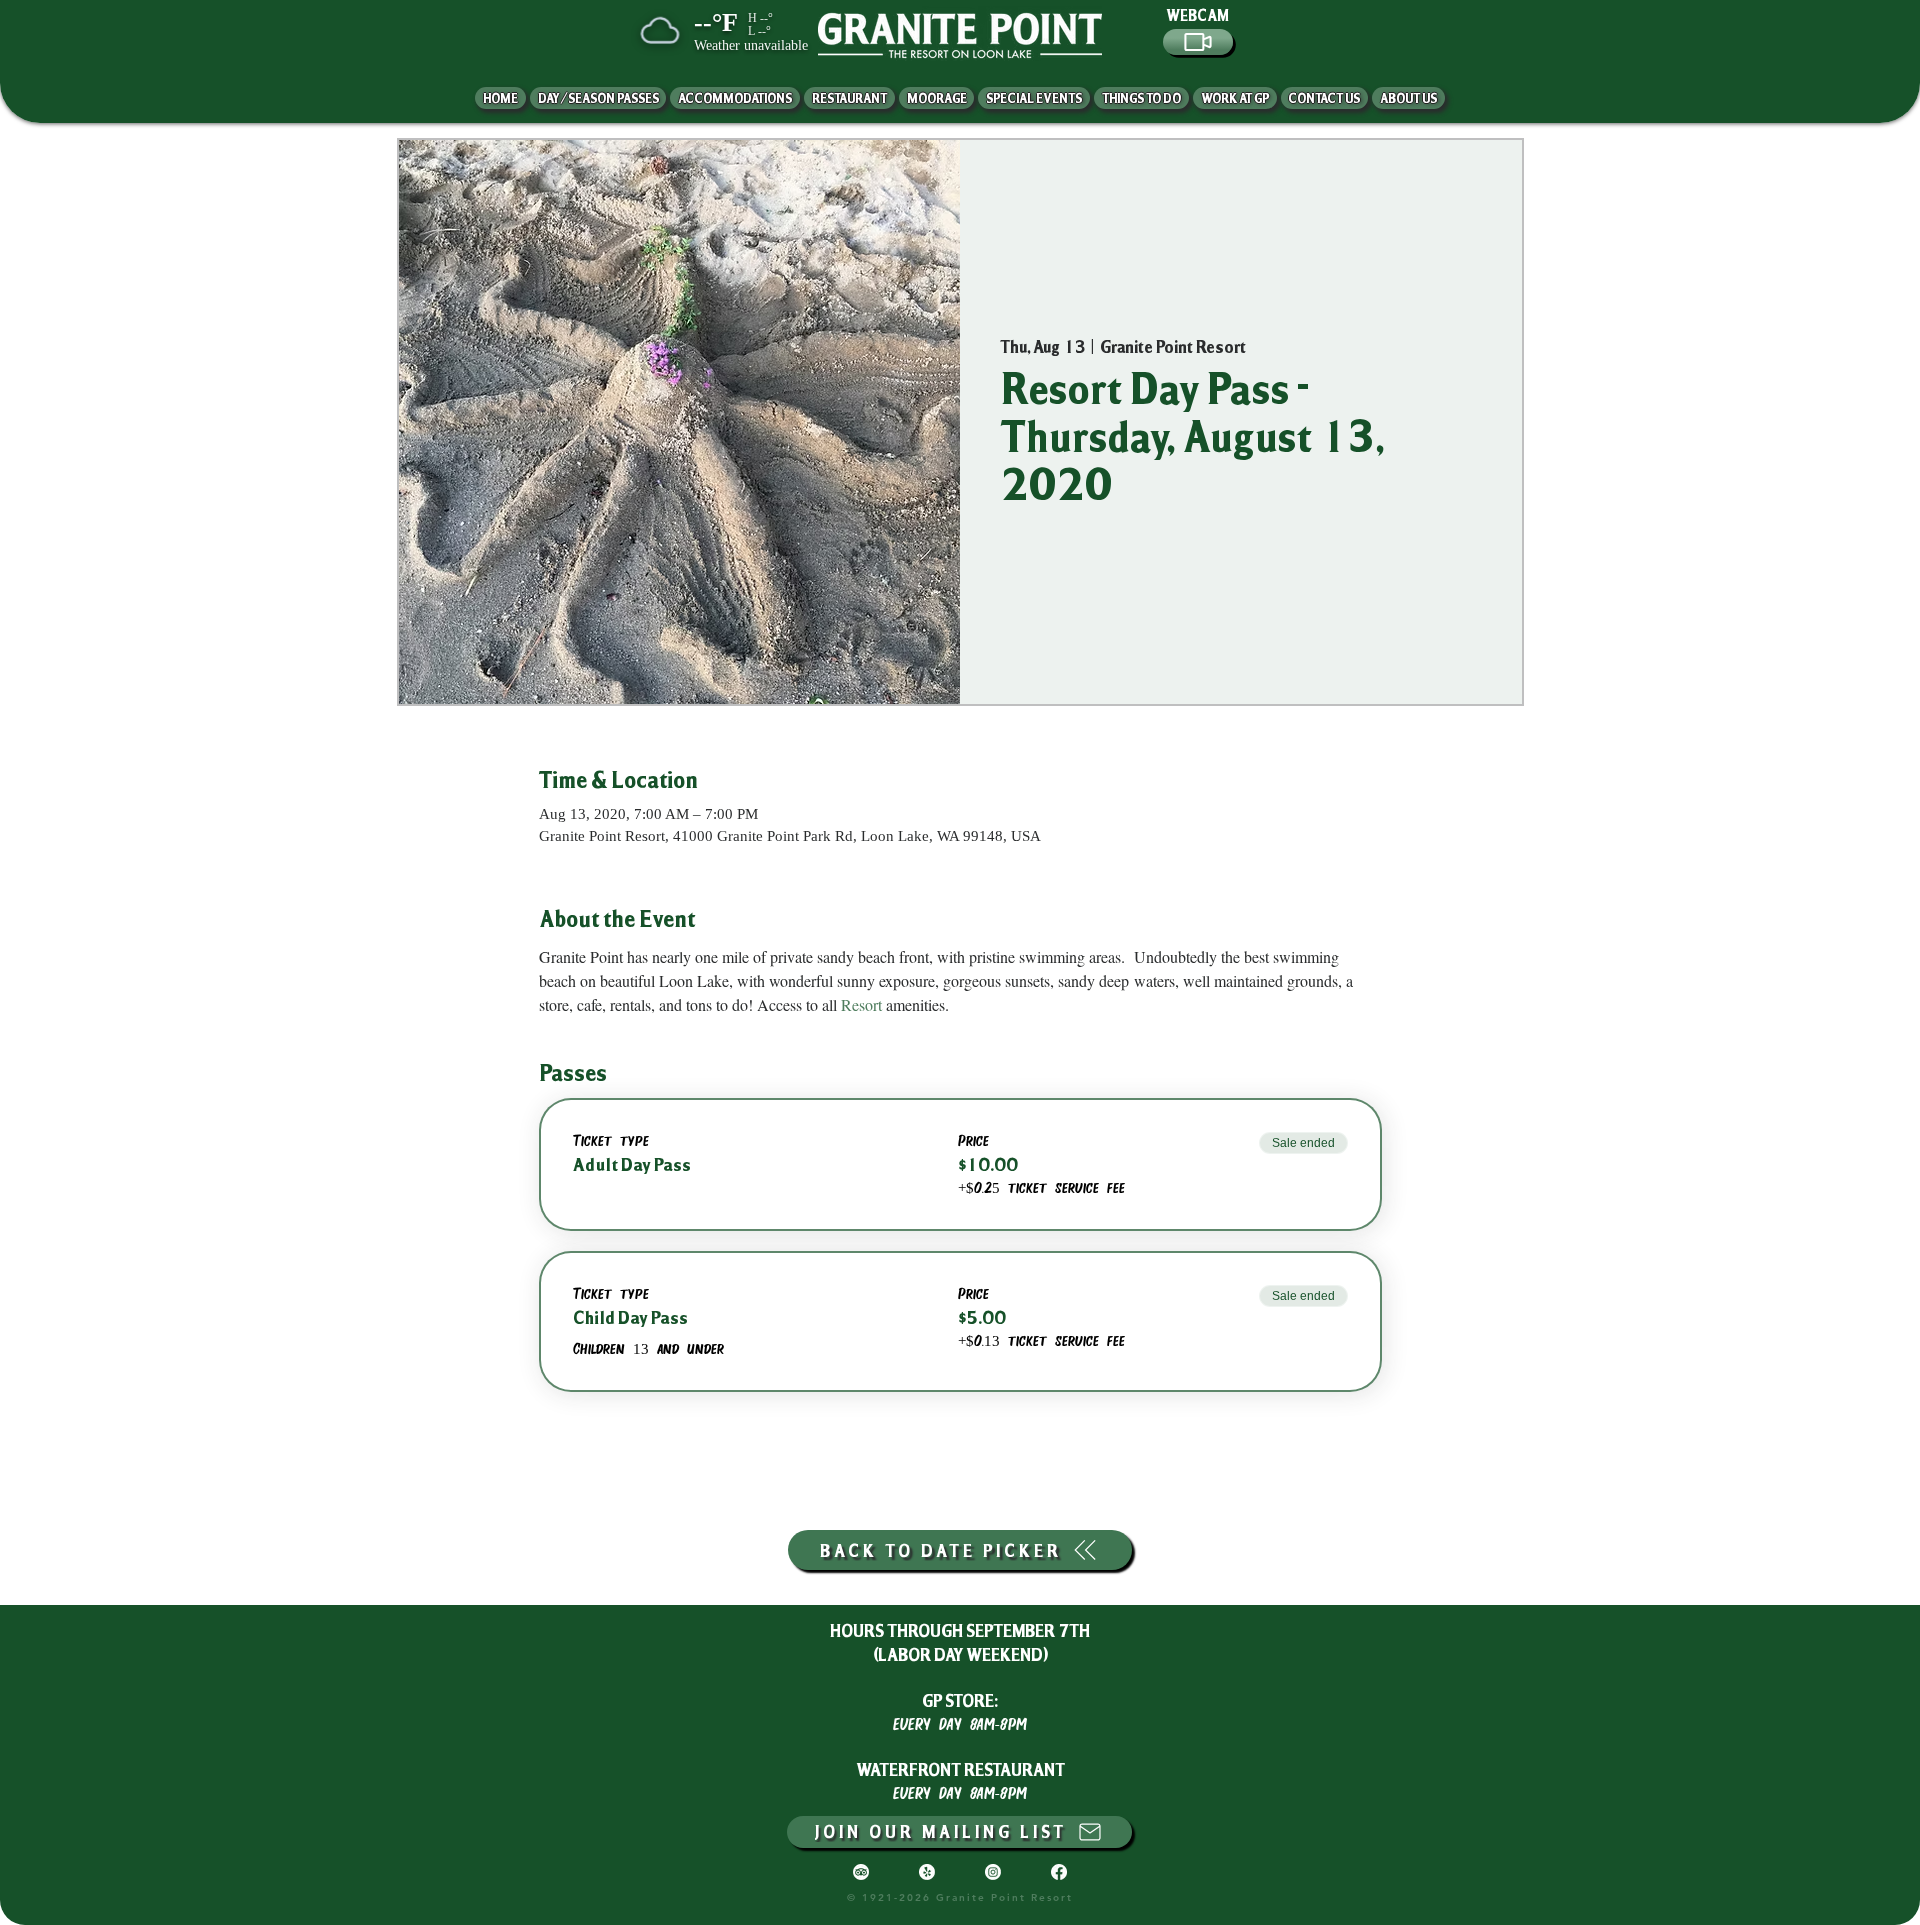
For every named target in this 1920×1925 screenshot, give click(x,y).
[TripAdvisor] (861, 1872)
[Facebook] (1059, 1872)
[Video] (1198, 42)
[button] (1408, 98)
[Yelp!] (927, 1872)
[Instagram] (993, 1872)
